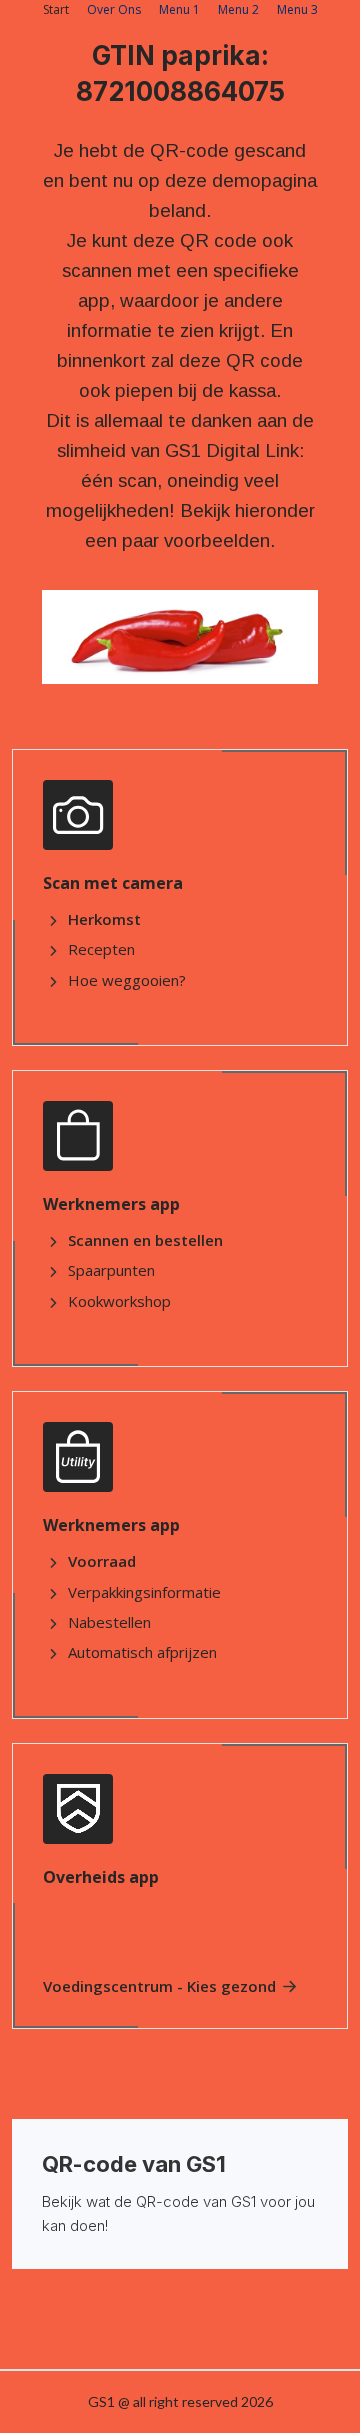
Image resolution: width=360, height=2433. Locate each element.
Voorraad (102, 1561)
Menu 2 (238, 9)
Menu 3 (297, 9)
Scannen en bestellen (145, 1240)
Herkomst (104, 919)
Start (56, 9)
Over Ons (114, 9)
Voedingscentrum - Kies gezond (159, 1986)
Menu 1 (179, 9)
